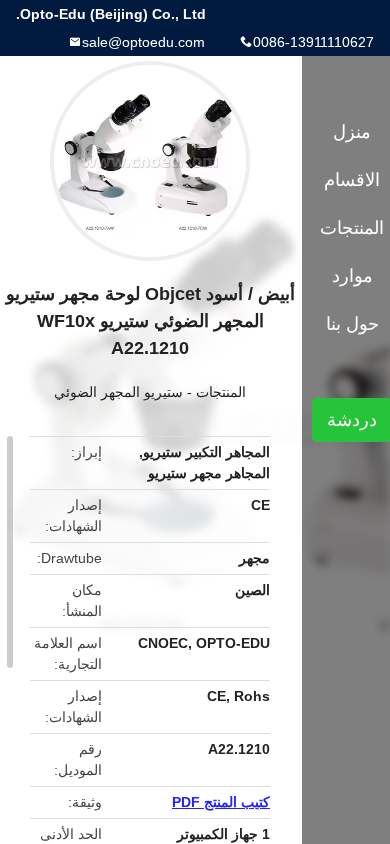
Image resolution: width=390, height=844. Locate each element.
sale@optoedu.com (143, 42)
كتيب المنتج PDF (221, 802)
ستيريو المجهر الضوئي (118, 392)
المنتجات (221, 392)
